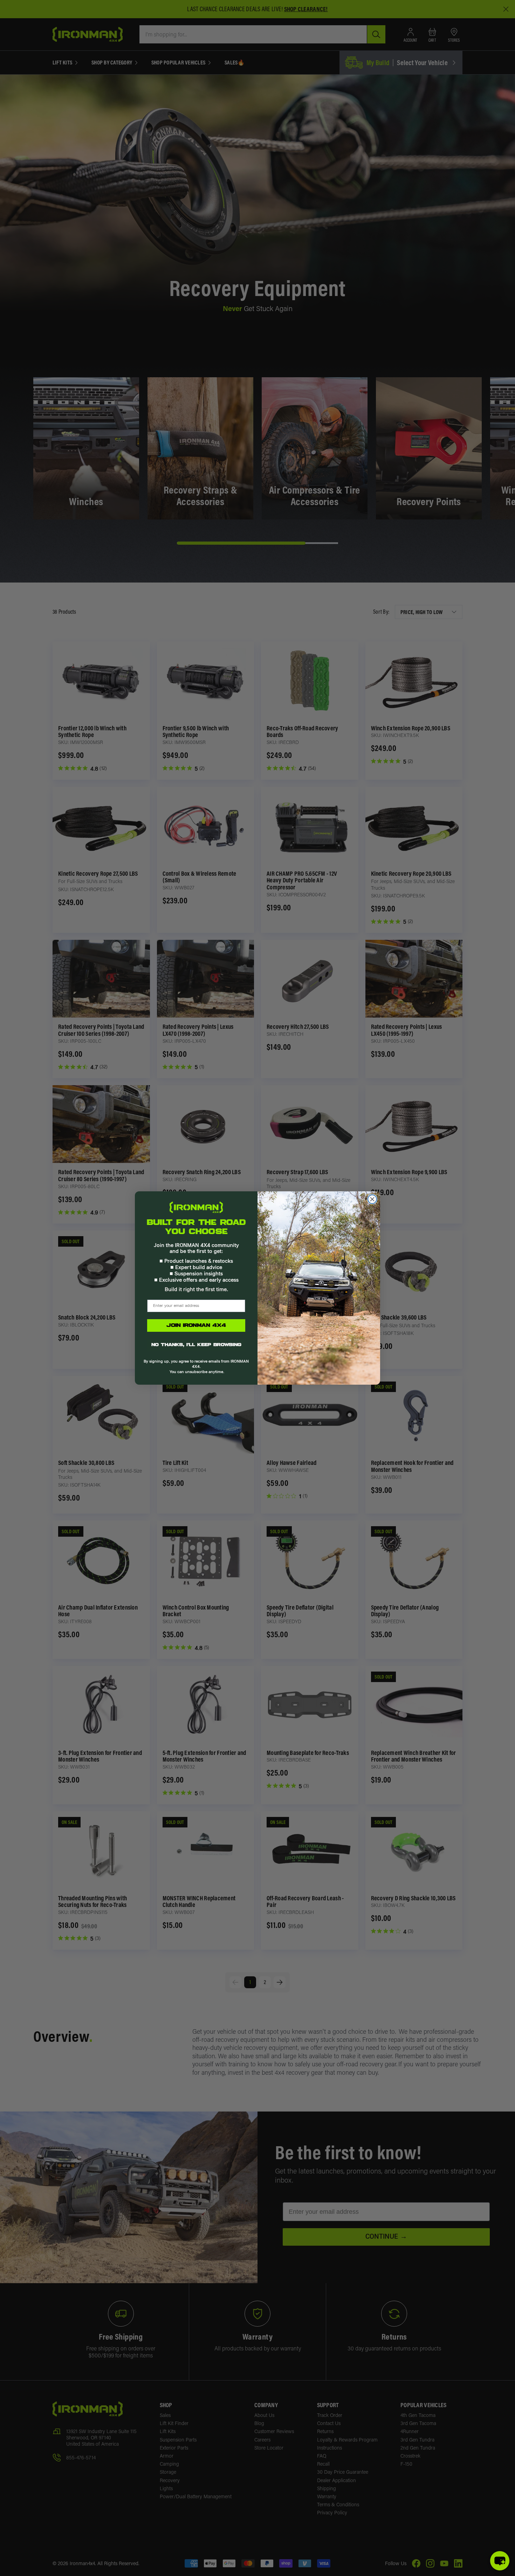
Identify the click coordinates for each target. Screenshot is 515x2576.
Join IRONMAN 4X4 (196, 1325)
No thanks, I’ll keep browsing (196, 1345)
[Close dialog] (372, 1199)
